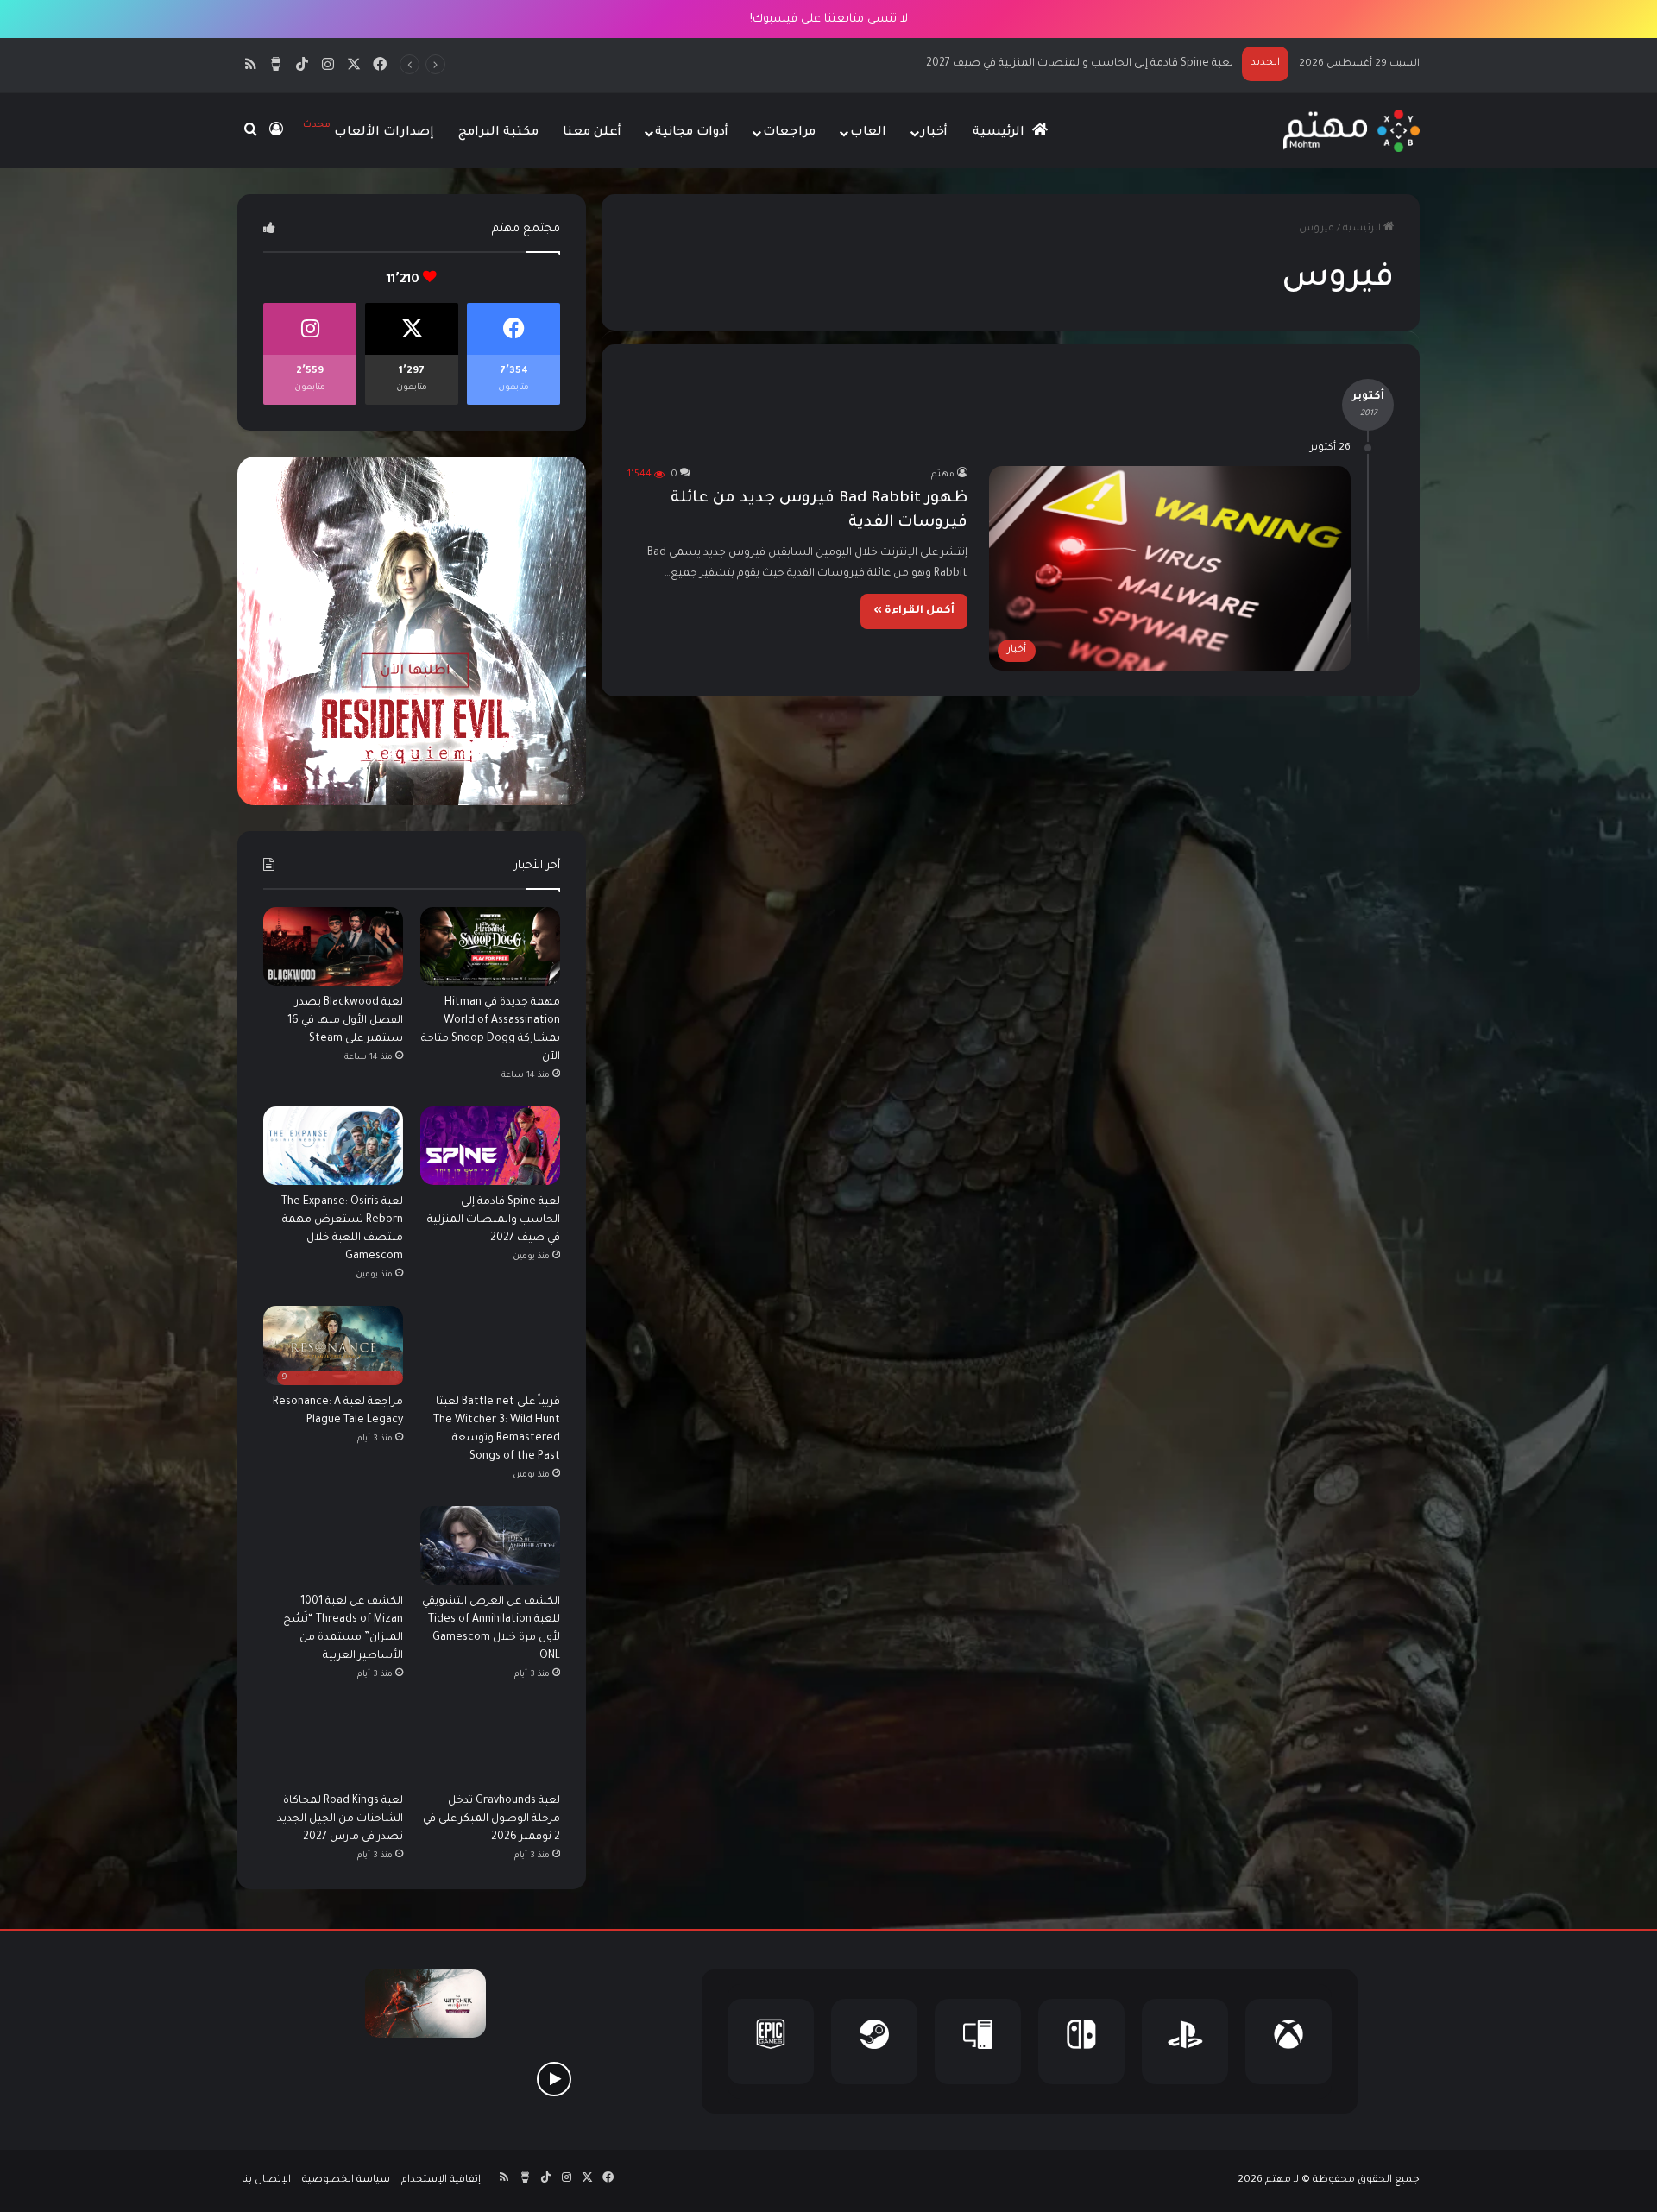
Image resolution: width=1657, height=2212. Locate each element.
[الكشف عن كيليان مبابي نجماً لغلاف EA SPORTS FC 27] (298, 2079)
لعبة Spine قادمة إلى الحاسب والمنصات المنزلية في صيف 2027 (494, 1220)
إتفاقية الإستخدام (441, 2180)
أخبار (934, 133)
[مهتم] (1351, 131)
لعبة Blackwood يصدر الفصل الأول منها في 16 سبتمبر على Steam (345, 1021)
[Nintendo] (1081, 2042)
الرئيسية (1000, 133)
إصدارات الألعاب (369, 130)
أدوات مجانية (692, 133)
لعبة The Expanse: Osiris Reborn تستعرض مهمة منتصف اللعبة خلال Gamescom (1031, 64)
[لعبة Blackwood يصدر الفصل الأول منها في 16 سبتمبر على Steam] (333, 946)
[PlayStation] (1185, 2042)
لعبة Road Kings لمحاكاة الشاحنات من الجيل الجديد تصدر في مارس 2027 (340, 1819)
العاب (868, 133)
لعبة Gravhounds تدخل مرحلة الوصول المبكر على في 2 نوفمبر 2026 (491, 1819)
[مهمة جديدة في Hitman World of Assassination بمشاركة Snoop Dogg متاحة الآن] (490, 946)
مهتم (943, 475)
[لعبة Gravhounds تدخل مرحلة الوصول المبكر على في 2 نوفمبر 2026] (490, 1745)
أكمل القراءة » (914, 611)
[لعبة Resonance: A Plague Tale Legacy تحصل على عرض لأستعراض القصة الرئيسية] (553, 2079)
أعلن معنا (592, 133)
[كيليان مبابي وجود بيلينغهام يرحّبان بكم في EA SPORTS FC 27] (425, 2079)
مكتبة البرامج (498, 133)
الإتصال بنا (266, 2180)
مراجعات (789, 133)
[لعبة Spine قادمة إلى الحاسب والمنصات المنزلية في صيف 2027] (490, 1146)
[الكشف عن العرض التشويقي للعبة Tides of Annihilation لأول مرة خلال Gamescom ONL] (490, 1545)
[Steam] (874, 2042)
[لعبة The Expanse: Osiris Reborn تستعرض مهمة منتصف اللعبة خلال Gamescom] (333, 1146)
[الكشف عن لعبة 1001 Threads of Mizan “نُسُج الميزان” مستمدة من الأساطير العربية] (333, 1545)
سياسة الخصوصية (346, 2180)
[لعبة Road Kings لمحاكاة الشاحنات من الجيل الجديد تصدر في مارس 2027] (333, 1745)
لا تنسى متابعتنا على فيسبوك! (829, 19)
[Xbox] (1288, 2042)
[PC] (978, 2042)
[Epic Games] (771, 2042)
